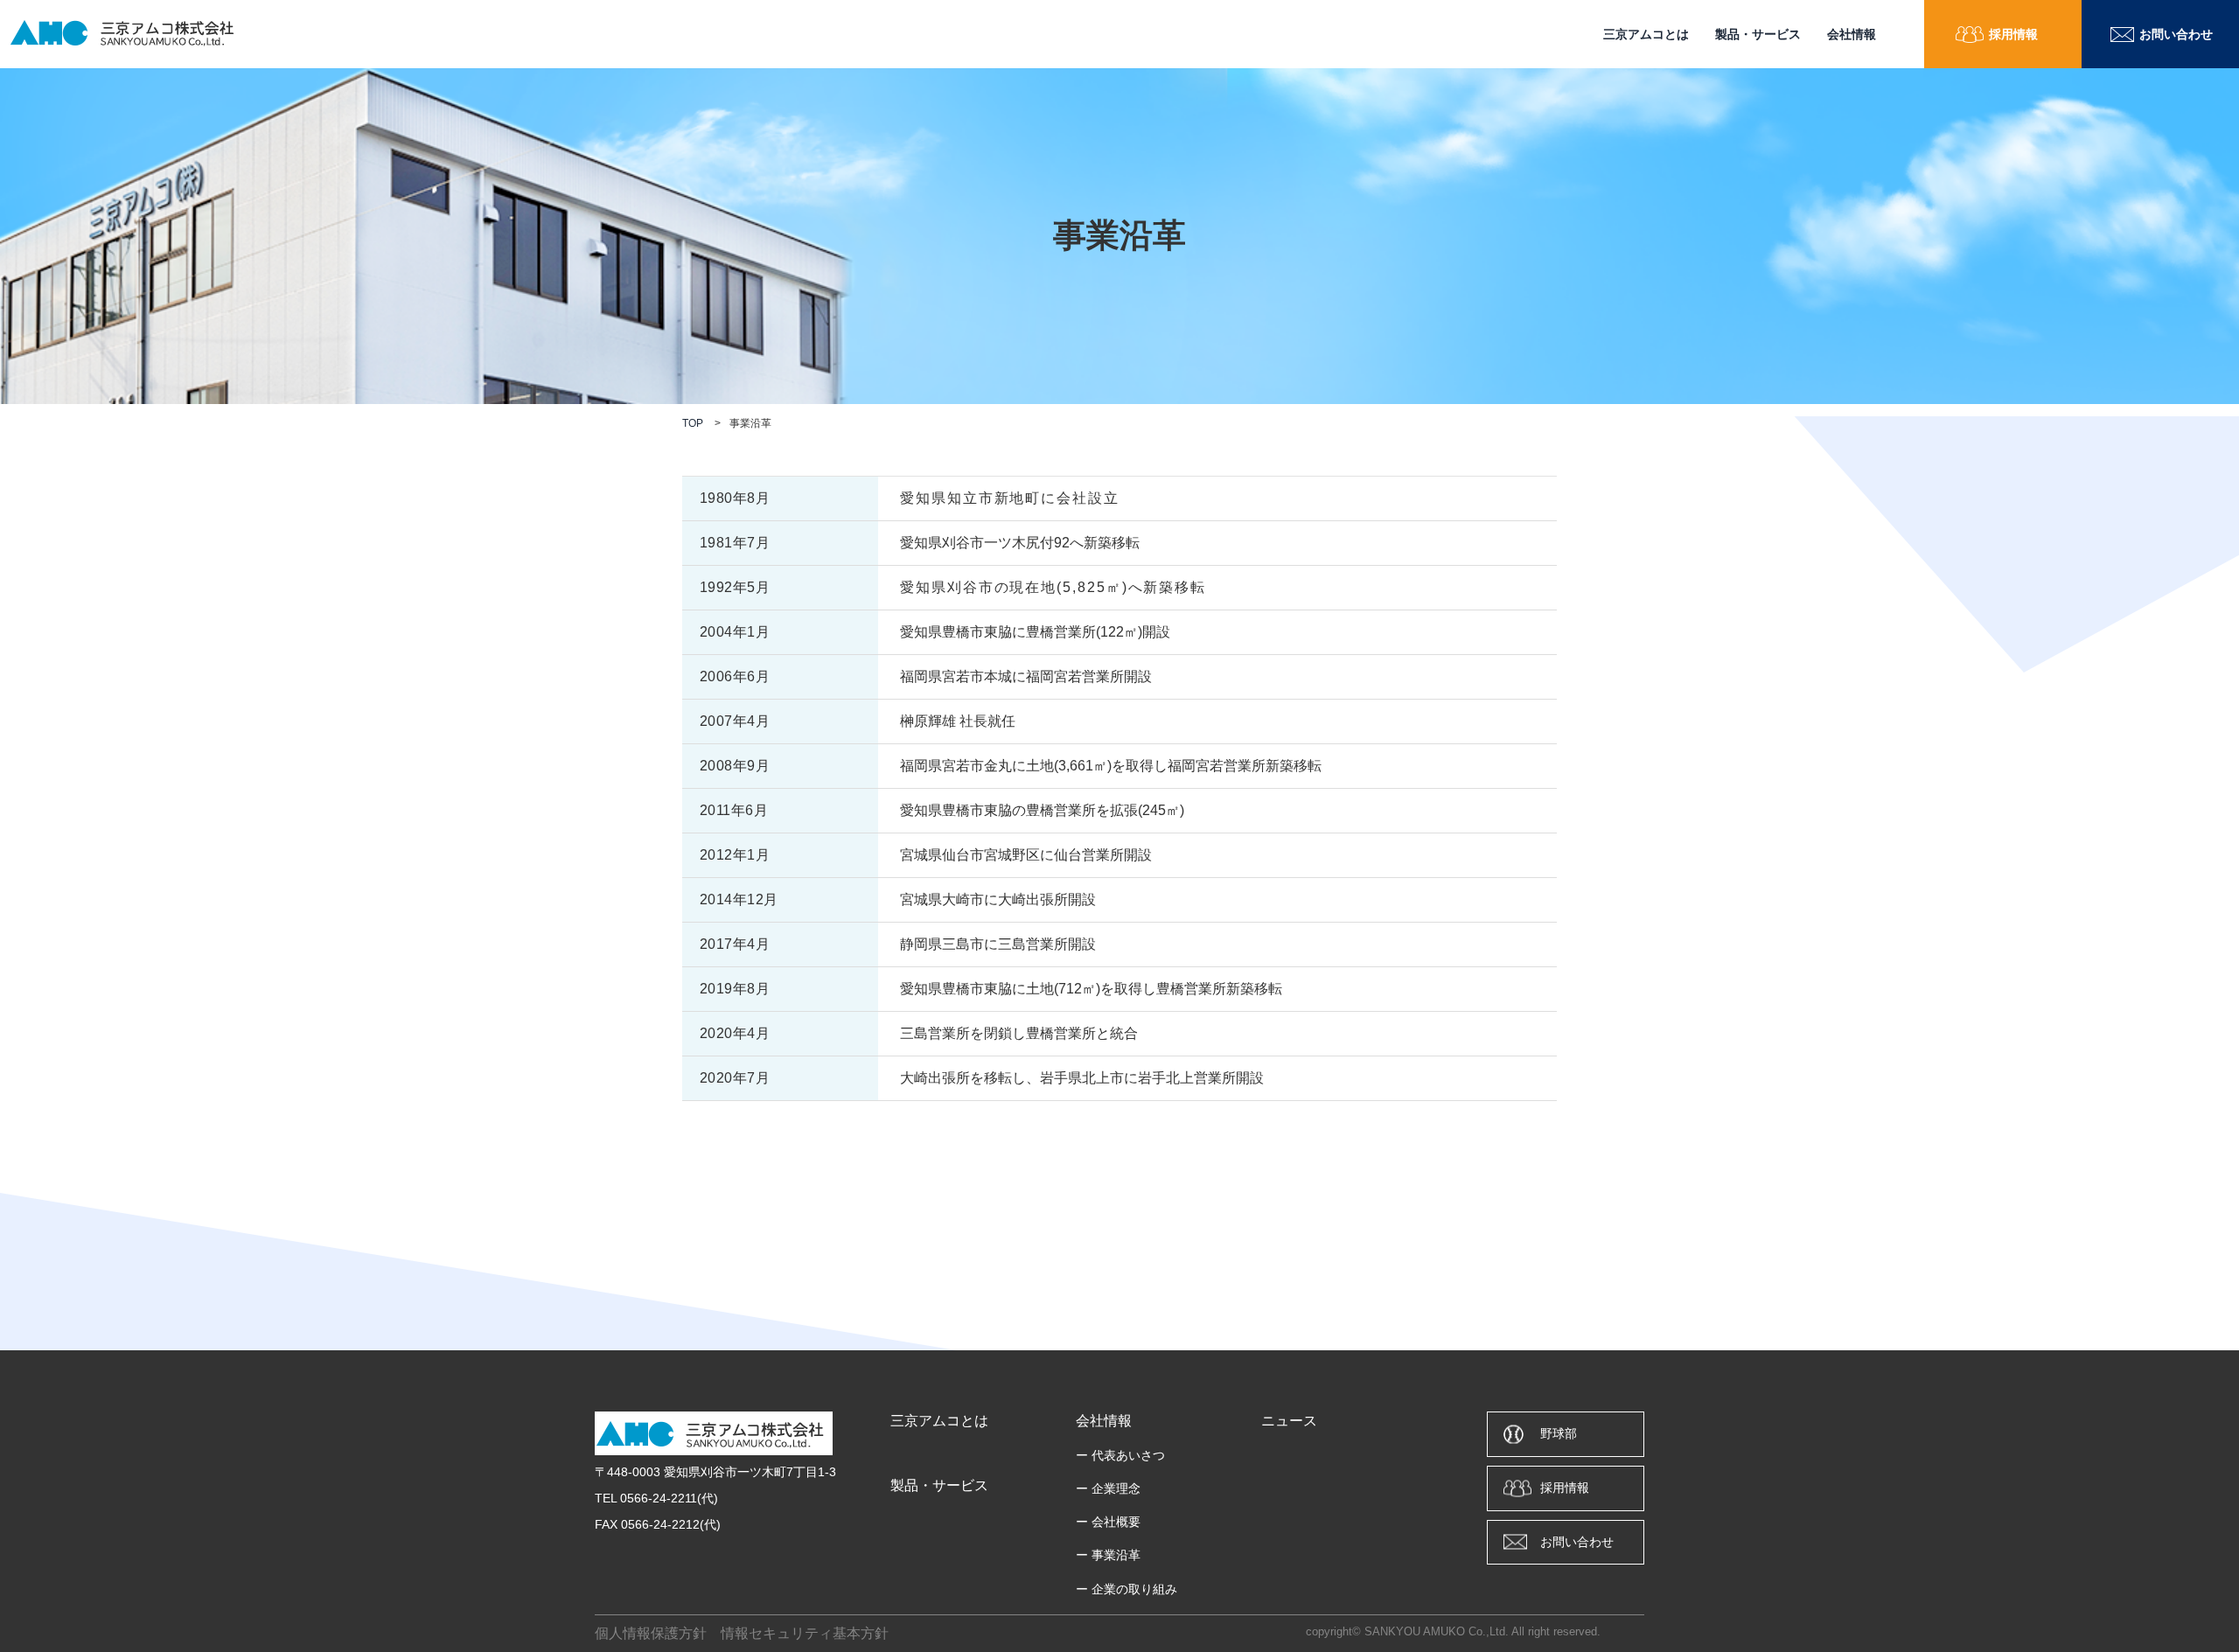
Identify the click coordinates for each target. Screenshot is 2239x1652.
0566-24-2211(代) (669, 1498)
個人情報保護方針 (651, 1633)
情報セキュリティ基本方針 (805, 1633)
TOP (693, 423)
